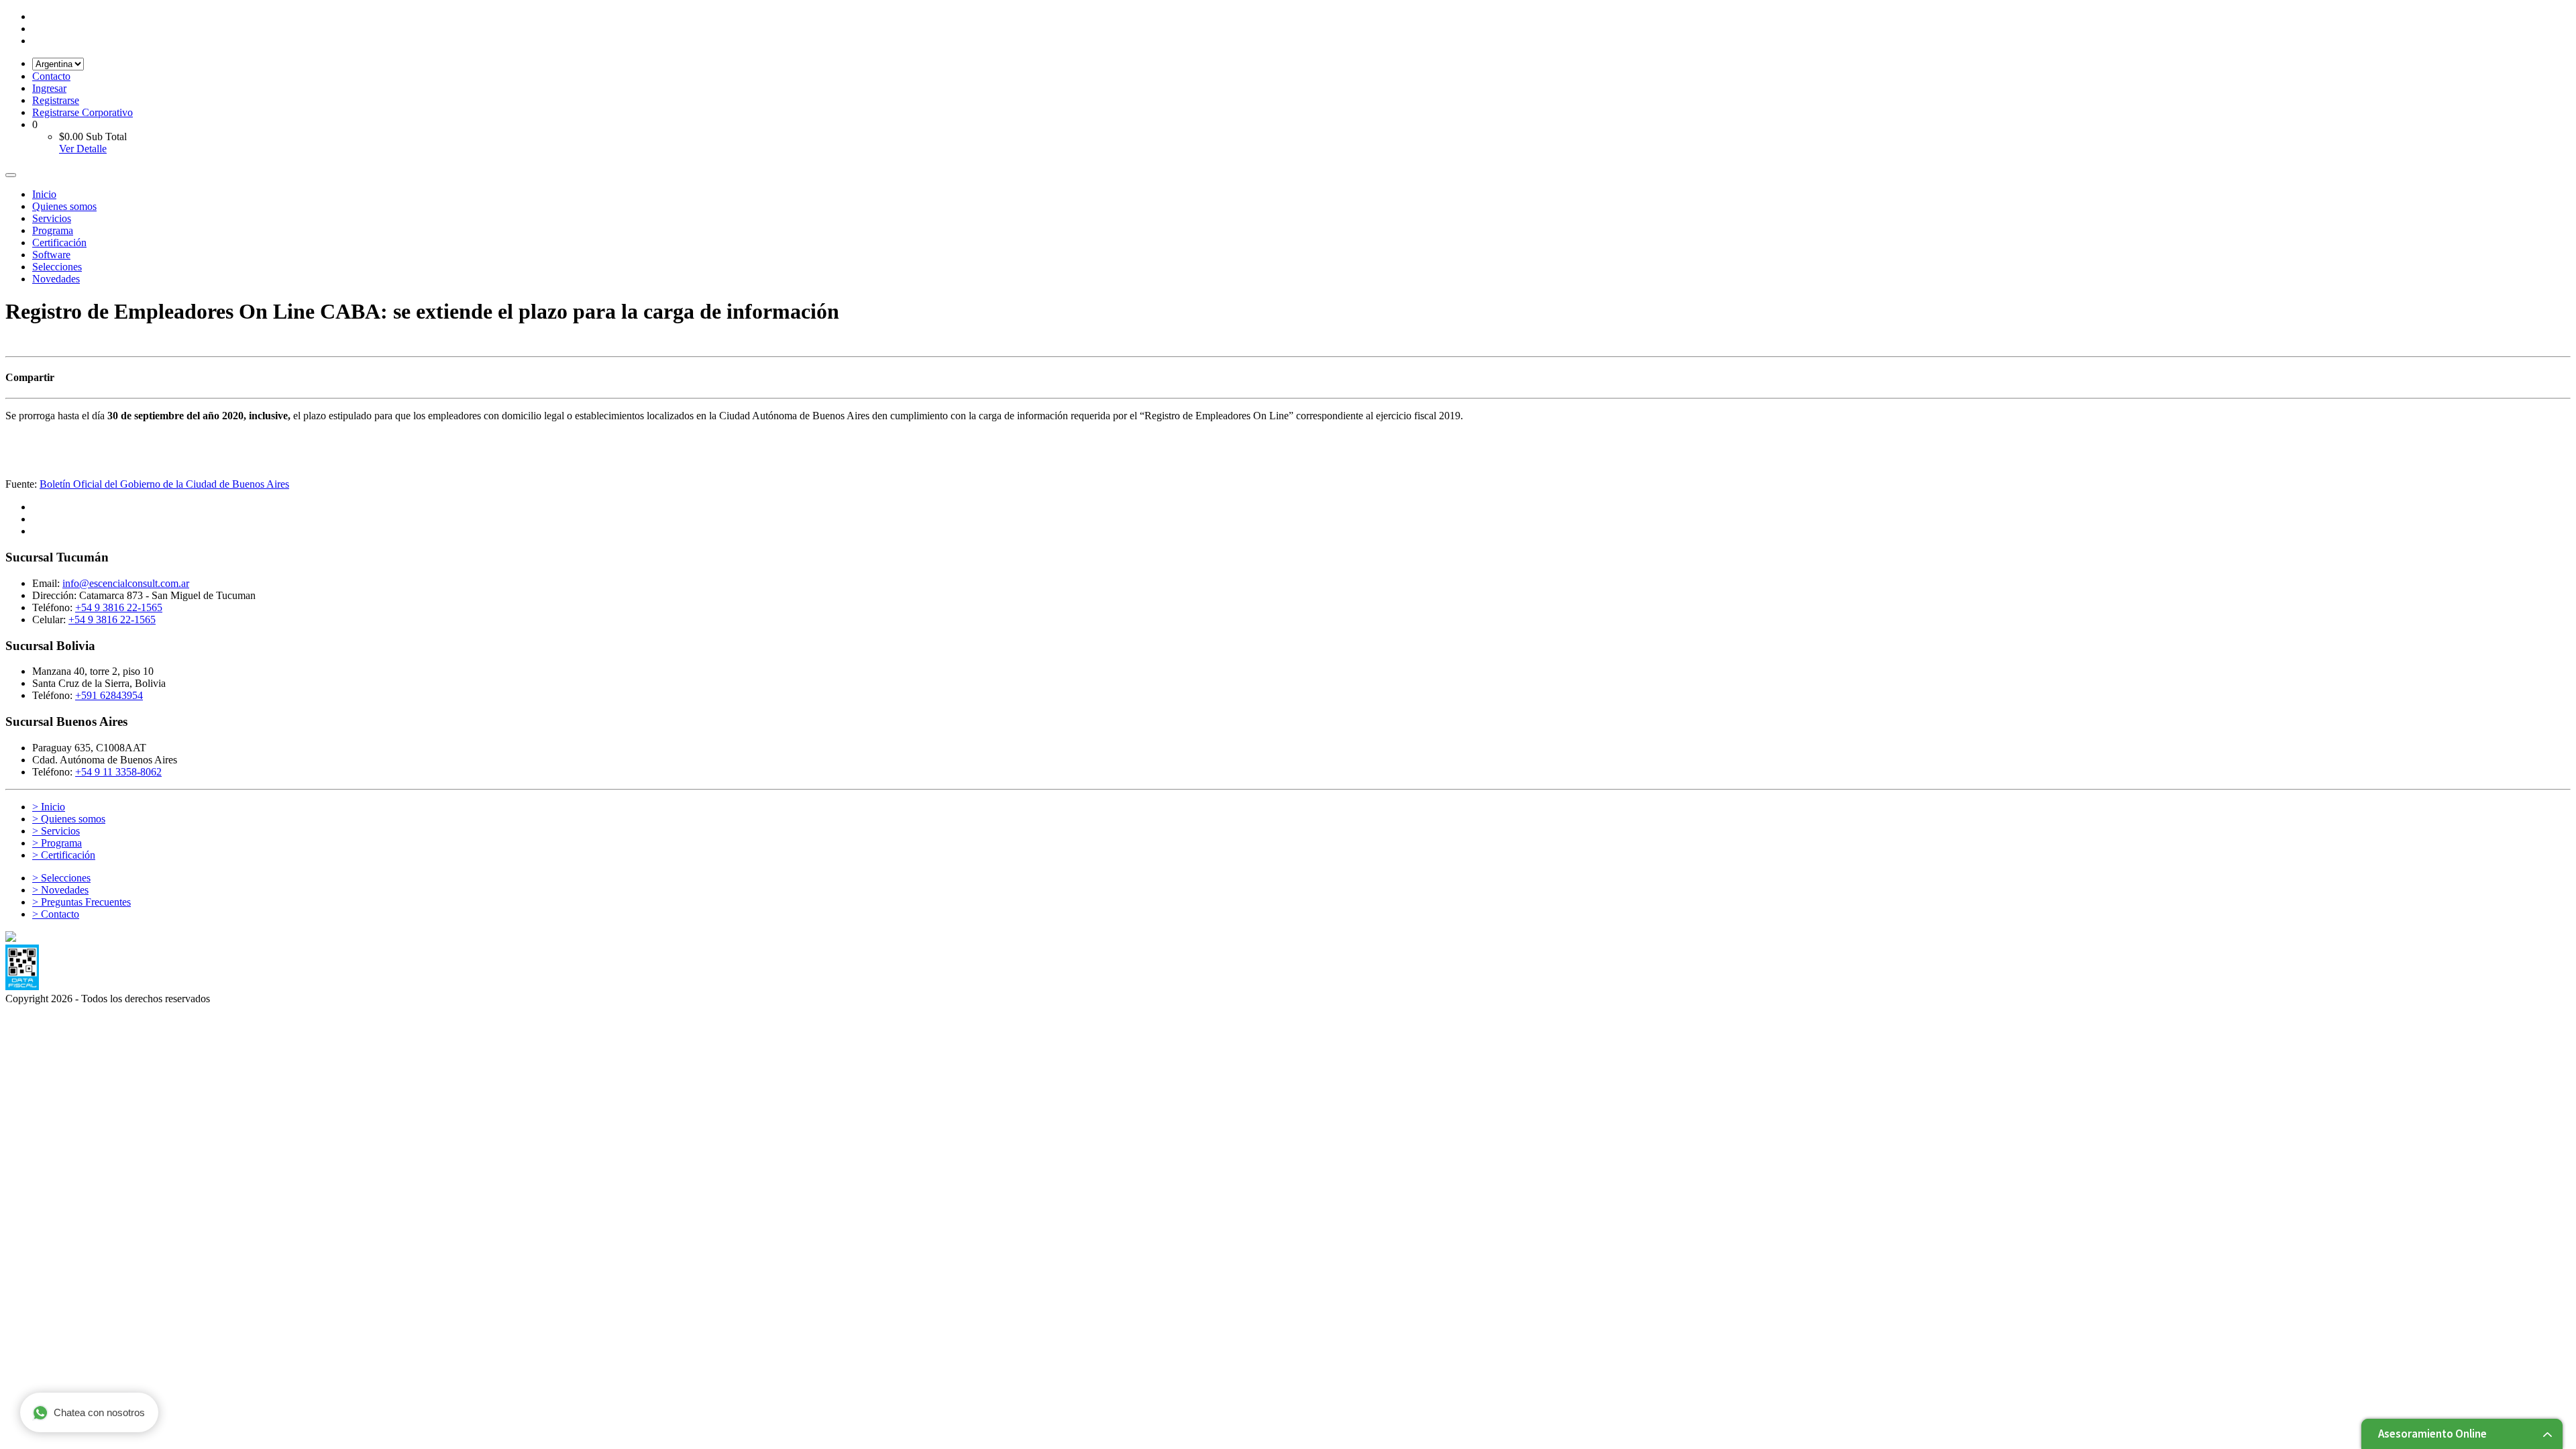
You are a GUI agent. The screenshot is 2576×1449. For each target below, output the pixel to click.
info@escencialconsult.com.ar (126, 583)
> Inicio (49, 807)
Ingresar (49, 88)
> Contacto (56, 914)
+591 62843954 (109, 695)
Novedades (56, 279)
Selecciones (57, 267)
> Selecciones (61, 878)
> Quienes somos (69, 819)
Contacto (51, 76)
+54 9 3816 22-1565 (119, 607)
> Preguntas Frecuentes (82, 902)
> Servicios (56, 831)
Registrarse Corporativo (83, 112)
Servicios (52, 218)
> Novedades (60, 890)
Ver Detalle (83, 149)
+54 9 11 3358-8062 (118, 772)
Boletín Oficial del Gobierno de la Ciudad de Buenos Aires (164, 484)
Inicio (44, 194)
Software (51, 255)
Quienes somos (64, 206)
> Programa (57, 843)
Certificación (59, 243)
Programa (53, 230)
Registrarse (56, 100)
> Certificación (64, 855)
